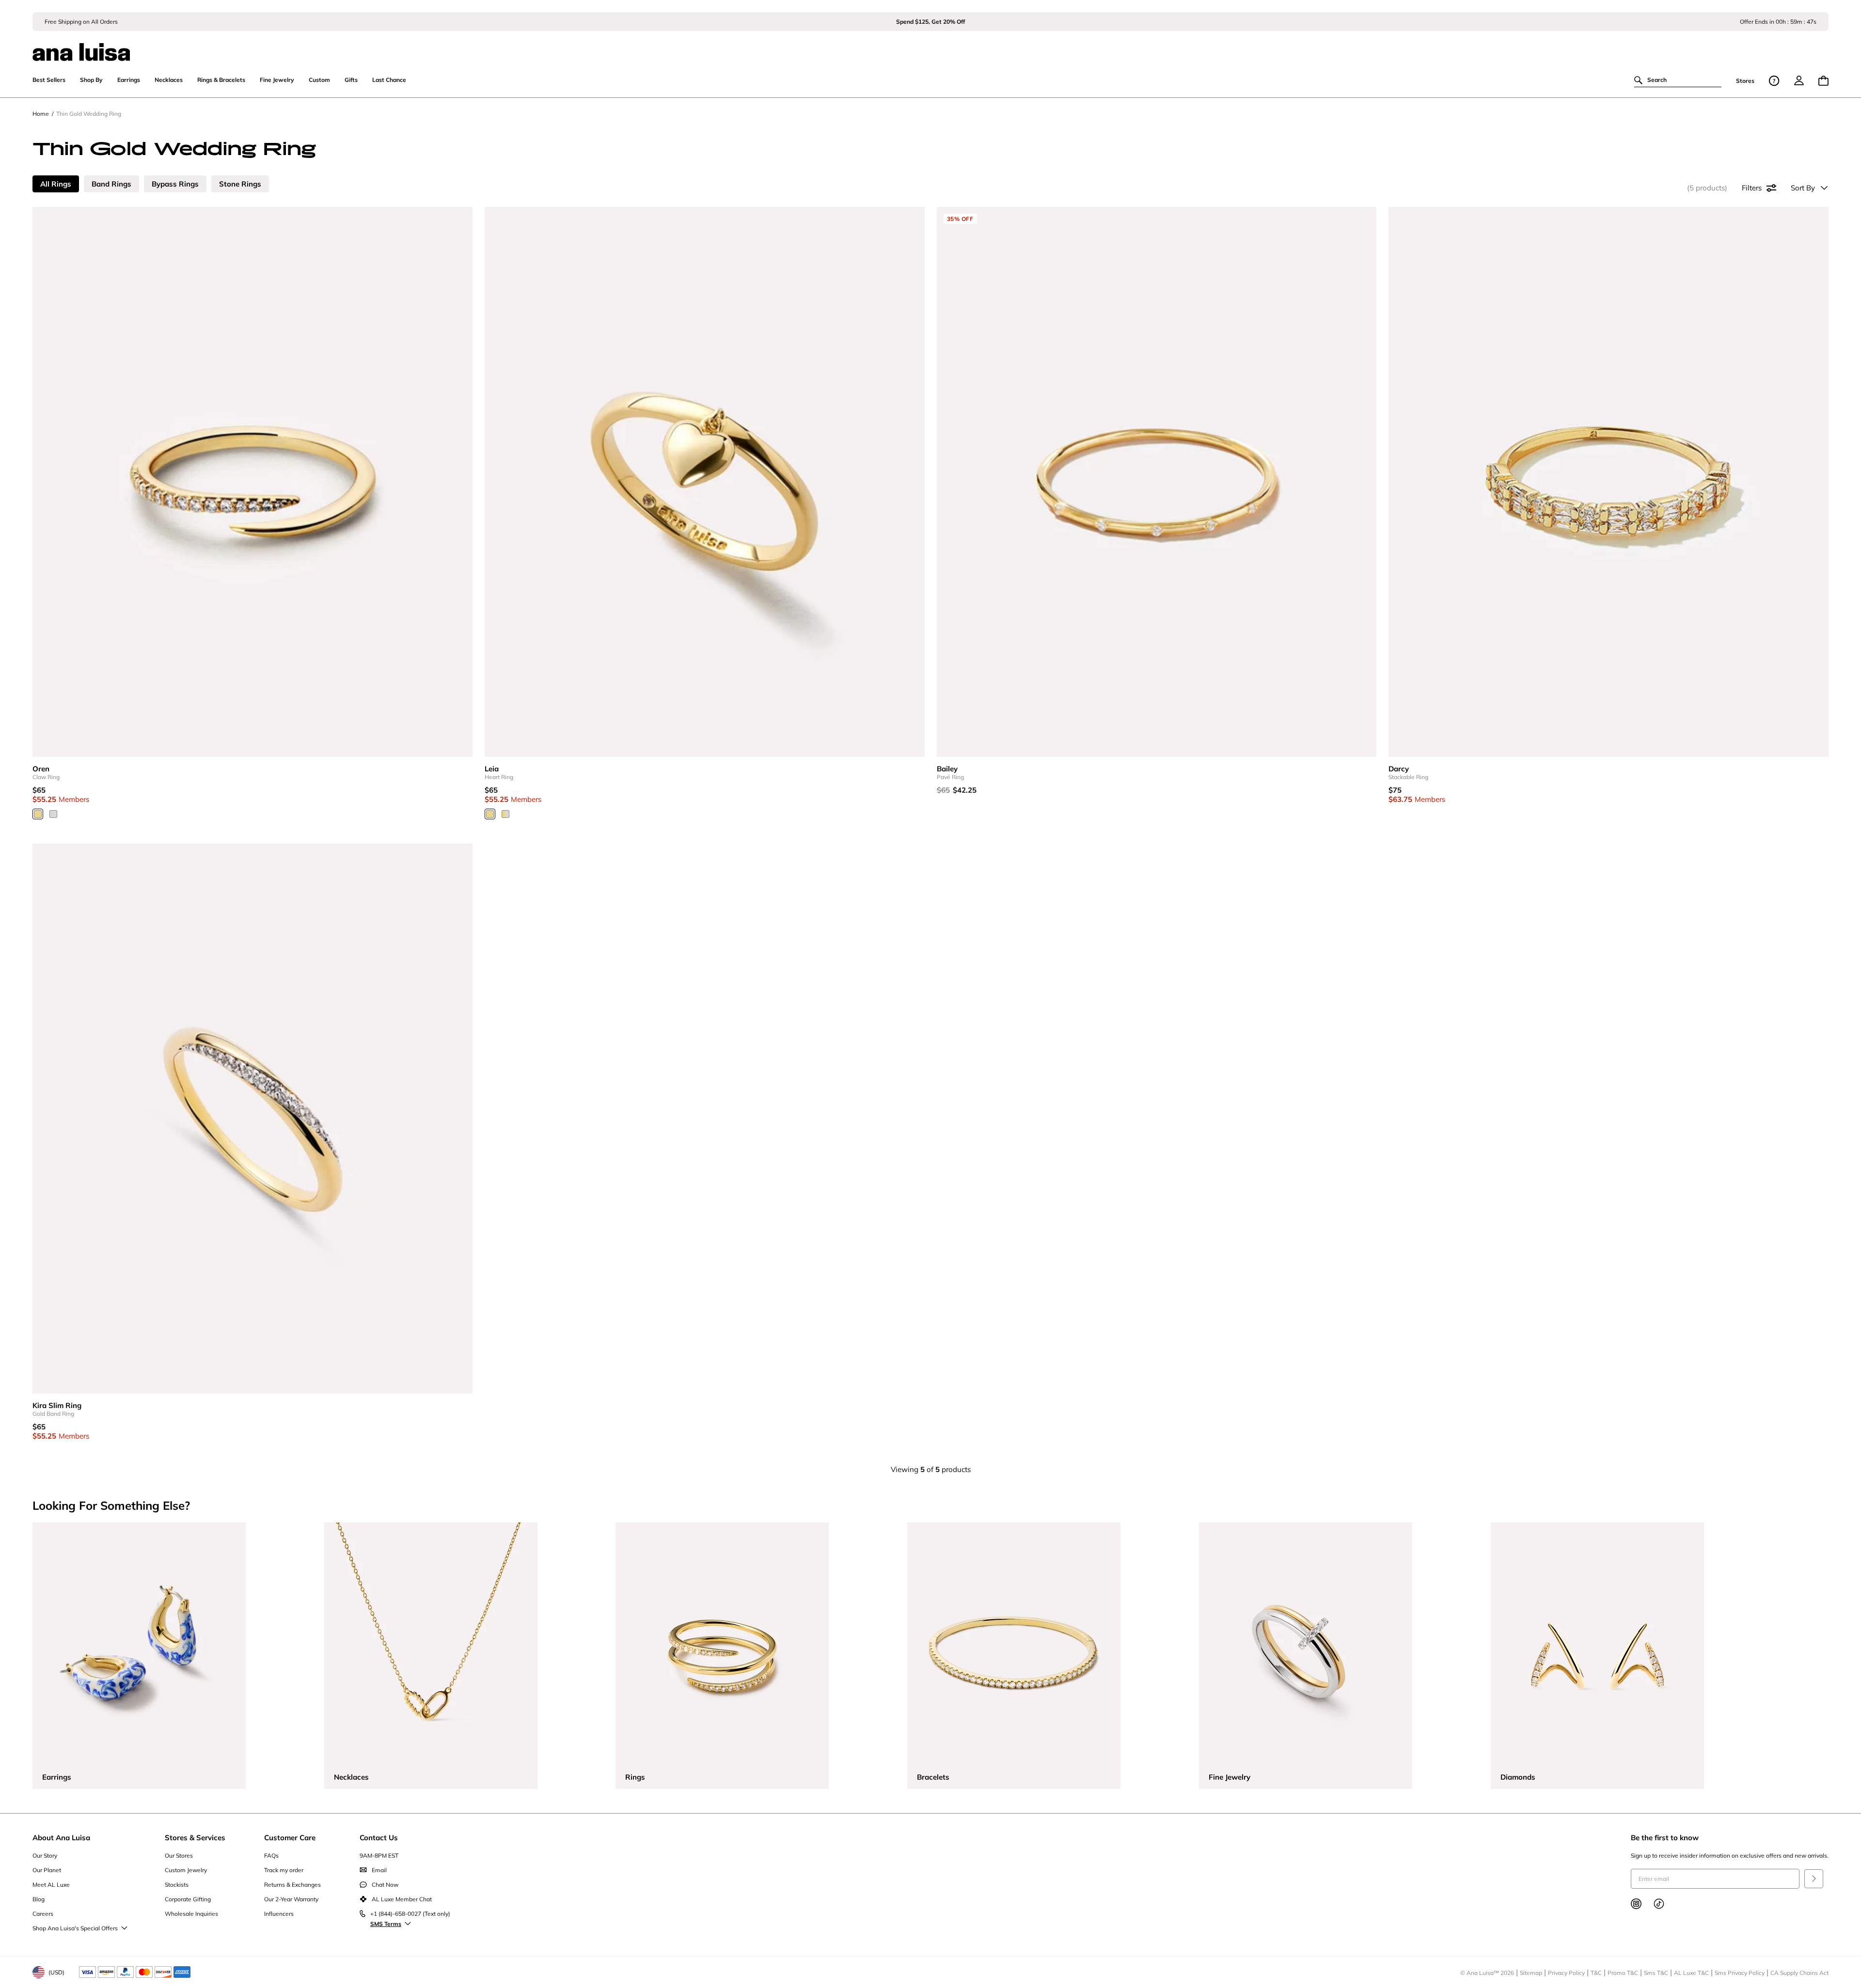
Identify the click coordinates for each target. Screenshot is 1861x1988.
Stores (1745, 81)
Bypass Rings (175, 184)
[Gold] (38, 814)
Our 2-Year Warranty (291, 1899)
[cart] (1823, 81)
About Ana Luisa (61, 1838)
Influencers (279, 1914)
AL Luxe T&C (1691, 1973)
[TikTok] (1659, 1904)
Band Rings (111, 184)
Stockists (177, 1885)
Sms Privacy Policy (1740, 1973)
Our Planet (47, 1870)
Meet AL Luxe (51, 1885)
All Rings (56, 184)
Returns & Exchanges (292, 1885)
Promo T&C (1623, 1973)
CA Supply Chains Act (1799, 1973)
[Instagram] (1636, 1904)
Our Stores (179, 1855)
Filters (1752, 188)
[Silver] (53, 814)
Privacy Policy (1566, 1973)
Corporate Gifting (188, 1899)
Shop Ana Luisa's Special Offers (75, 1928)
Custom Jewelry (186, 1870)
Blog (39, 1899)
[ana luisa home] (930, 46)
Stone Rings (240, 184)
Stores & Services (195, 1838)
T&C (1596, 1973)
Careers (43, 1914)
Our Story (45, 1855)
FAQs (271, 1855)
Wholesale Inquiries (191, 1914)
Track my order (284, 1870)
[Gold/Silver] (505, 814)
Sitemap (1531, 1973)
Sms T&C (1656, 1973)
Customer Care (290, 1838)
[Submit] (1814, 1879)
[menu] (1799, 80)
